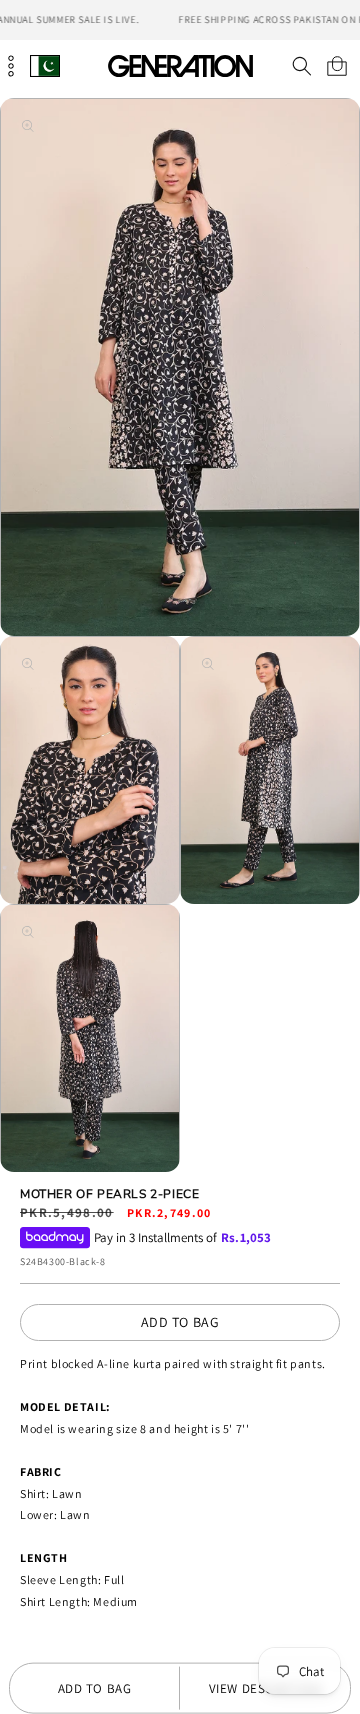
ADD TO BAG (180, 1322)
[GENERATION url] (180, 65)
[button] (301, 66)
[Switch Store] (45, 65)
